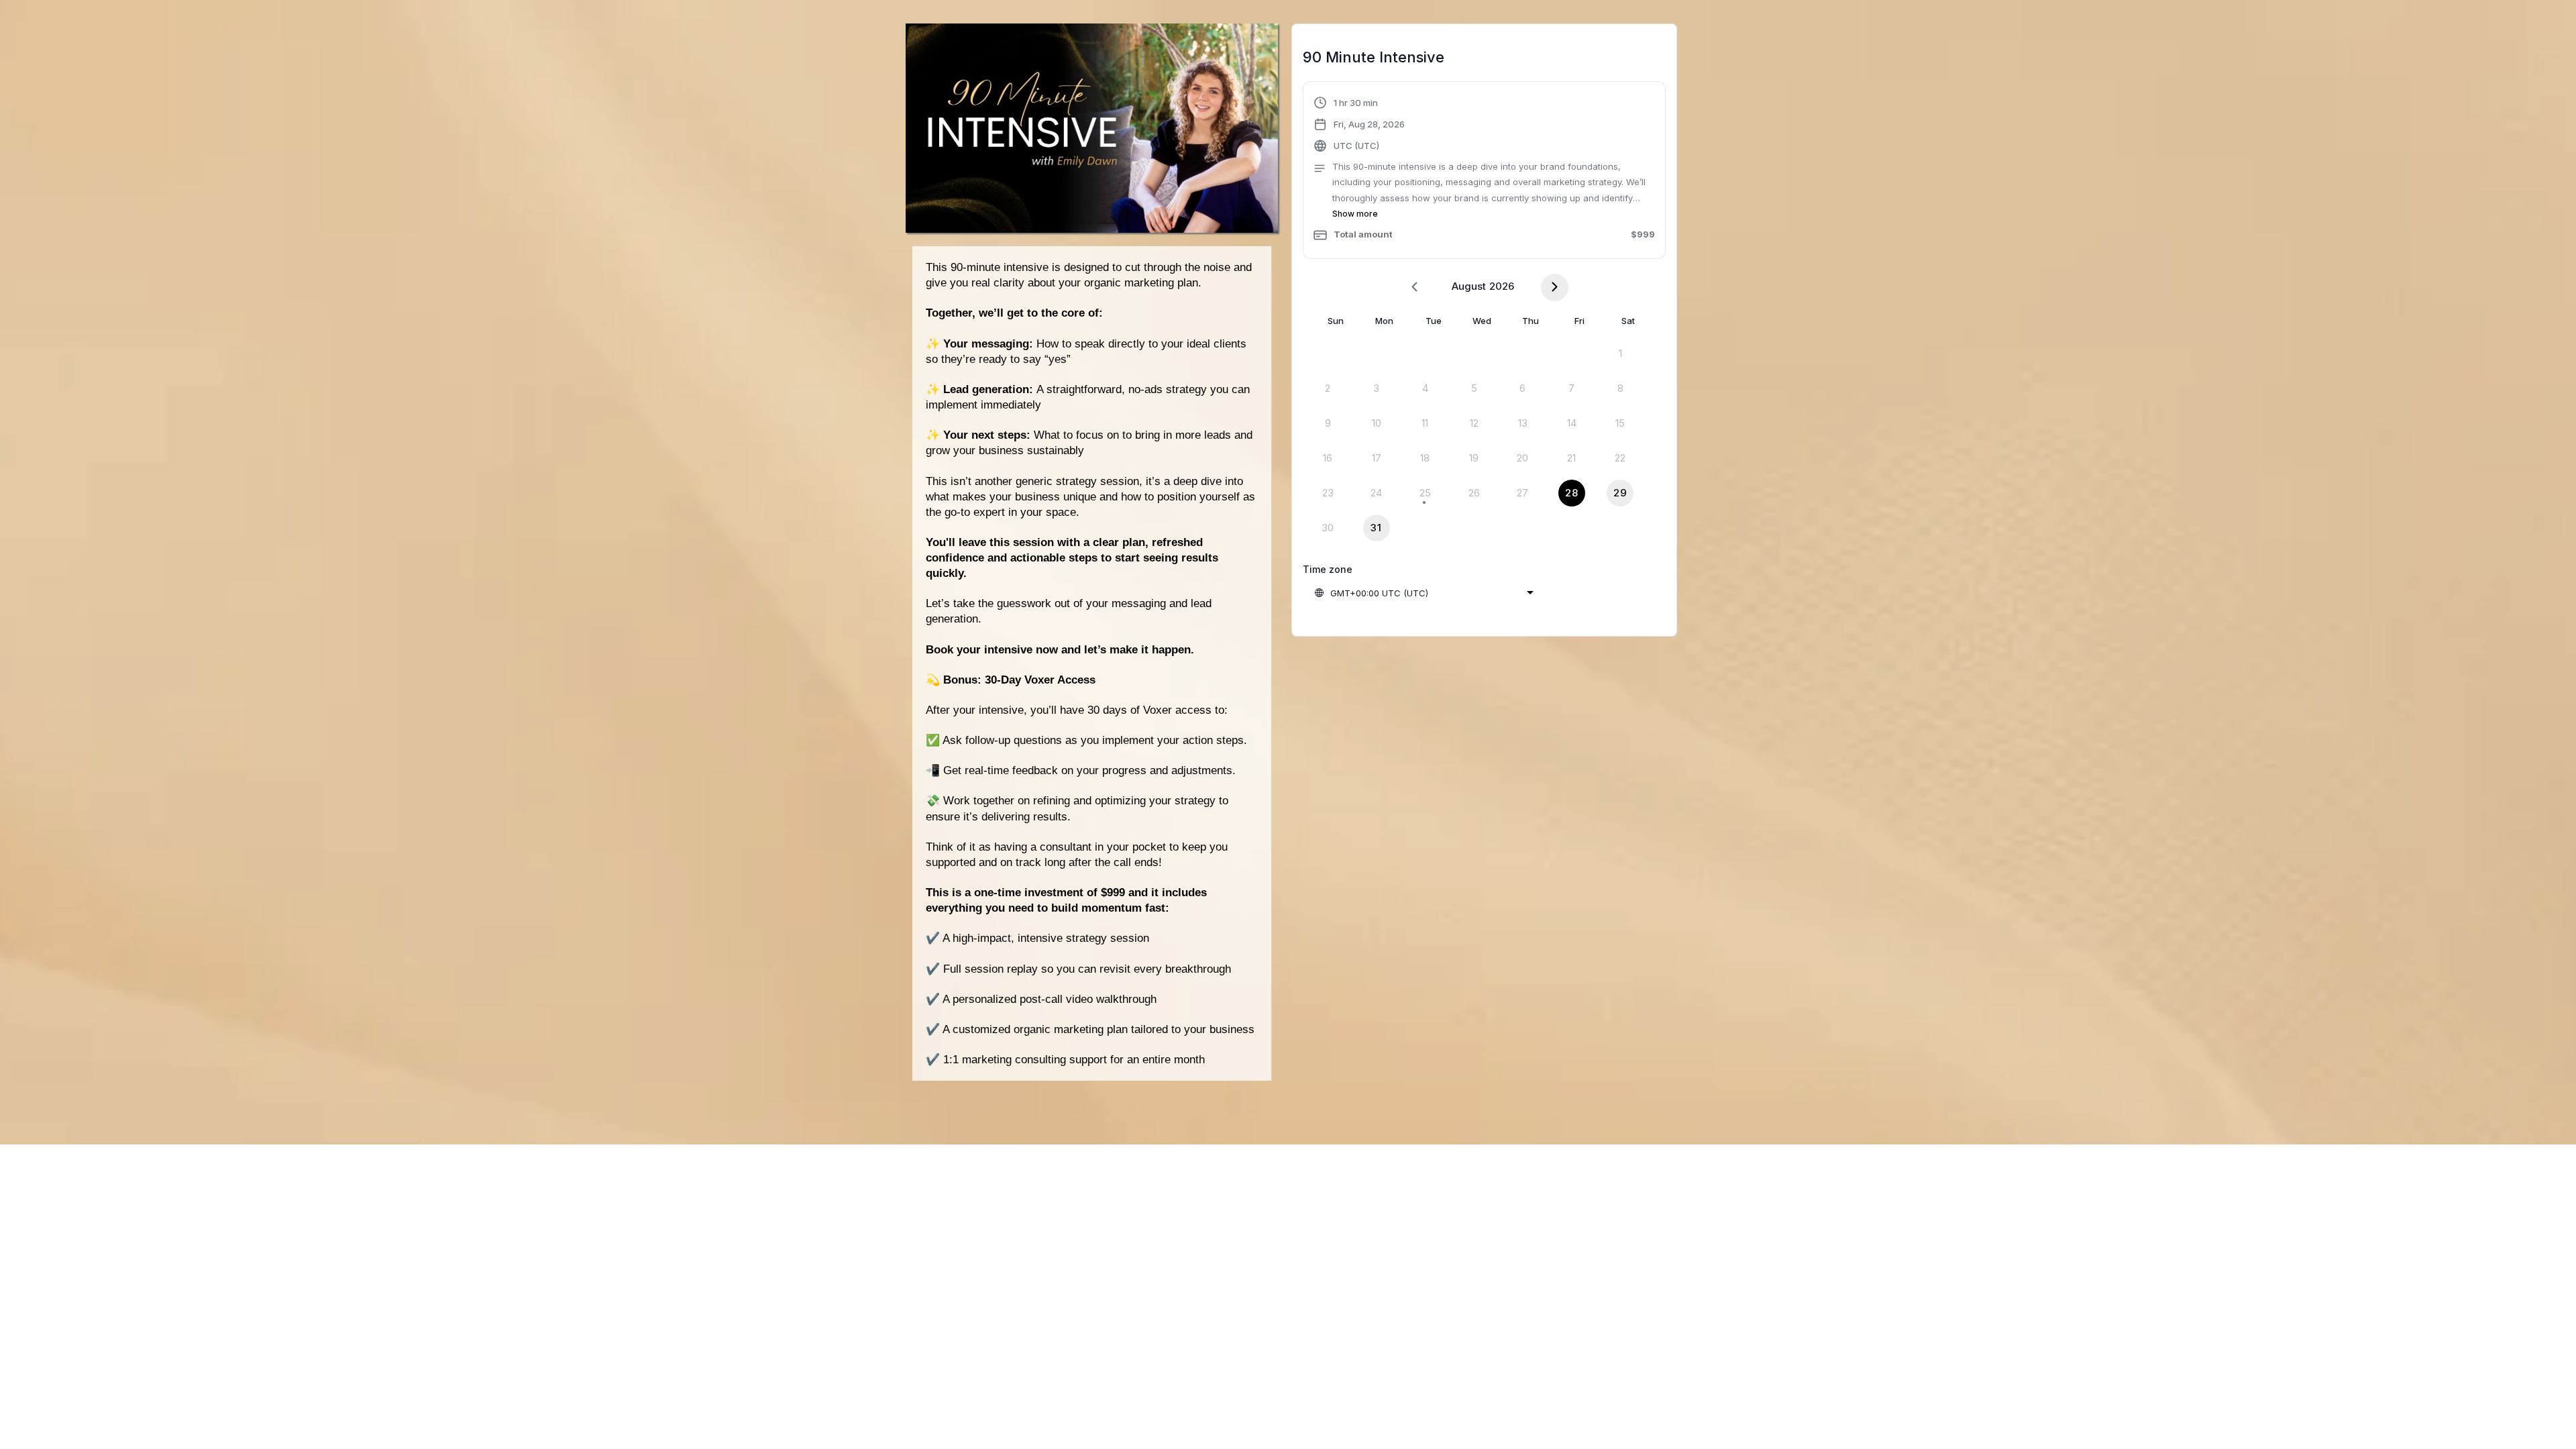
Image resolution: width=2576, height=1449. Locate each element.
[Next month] (1555, 287)
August (1469, 286)
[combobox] (1424, 593)
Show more (1355, 214)
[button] (1484, 172)
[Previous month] (1414, 287)
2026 (1502, 286)
